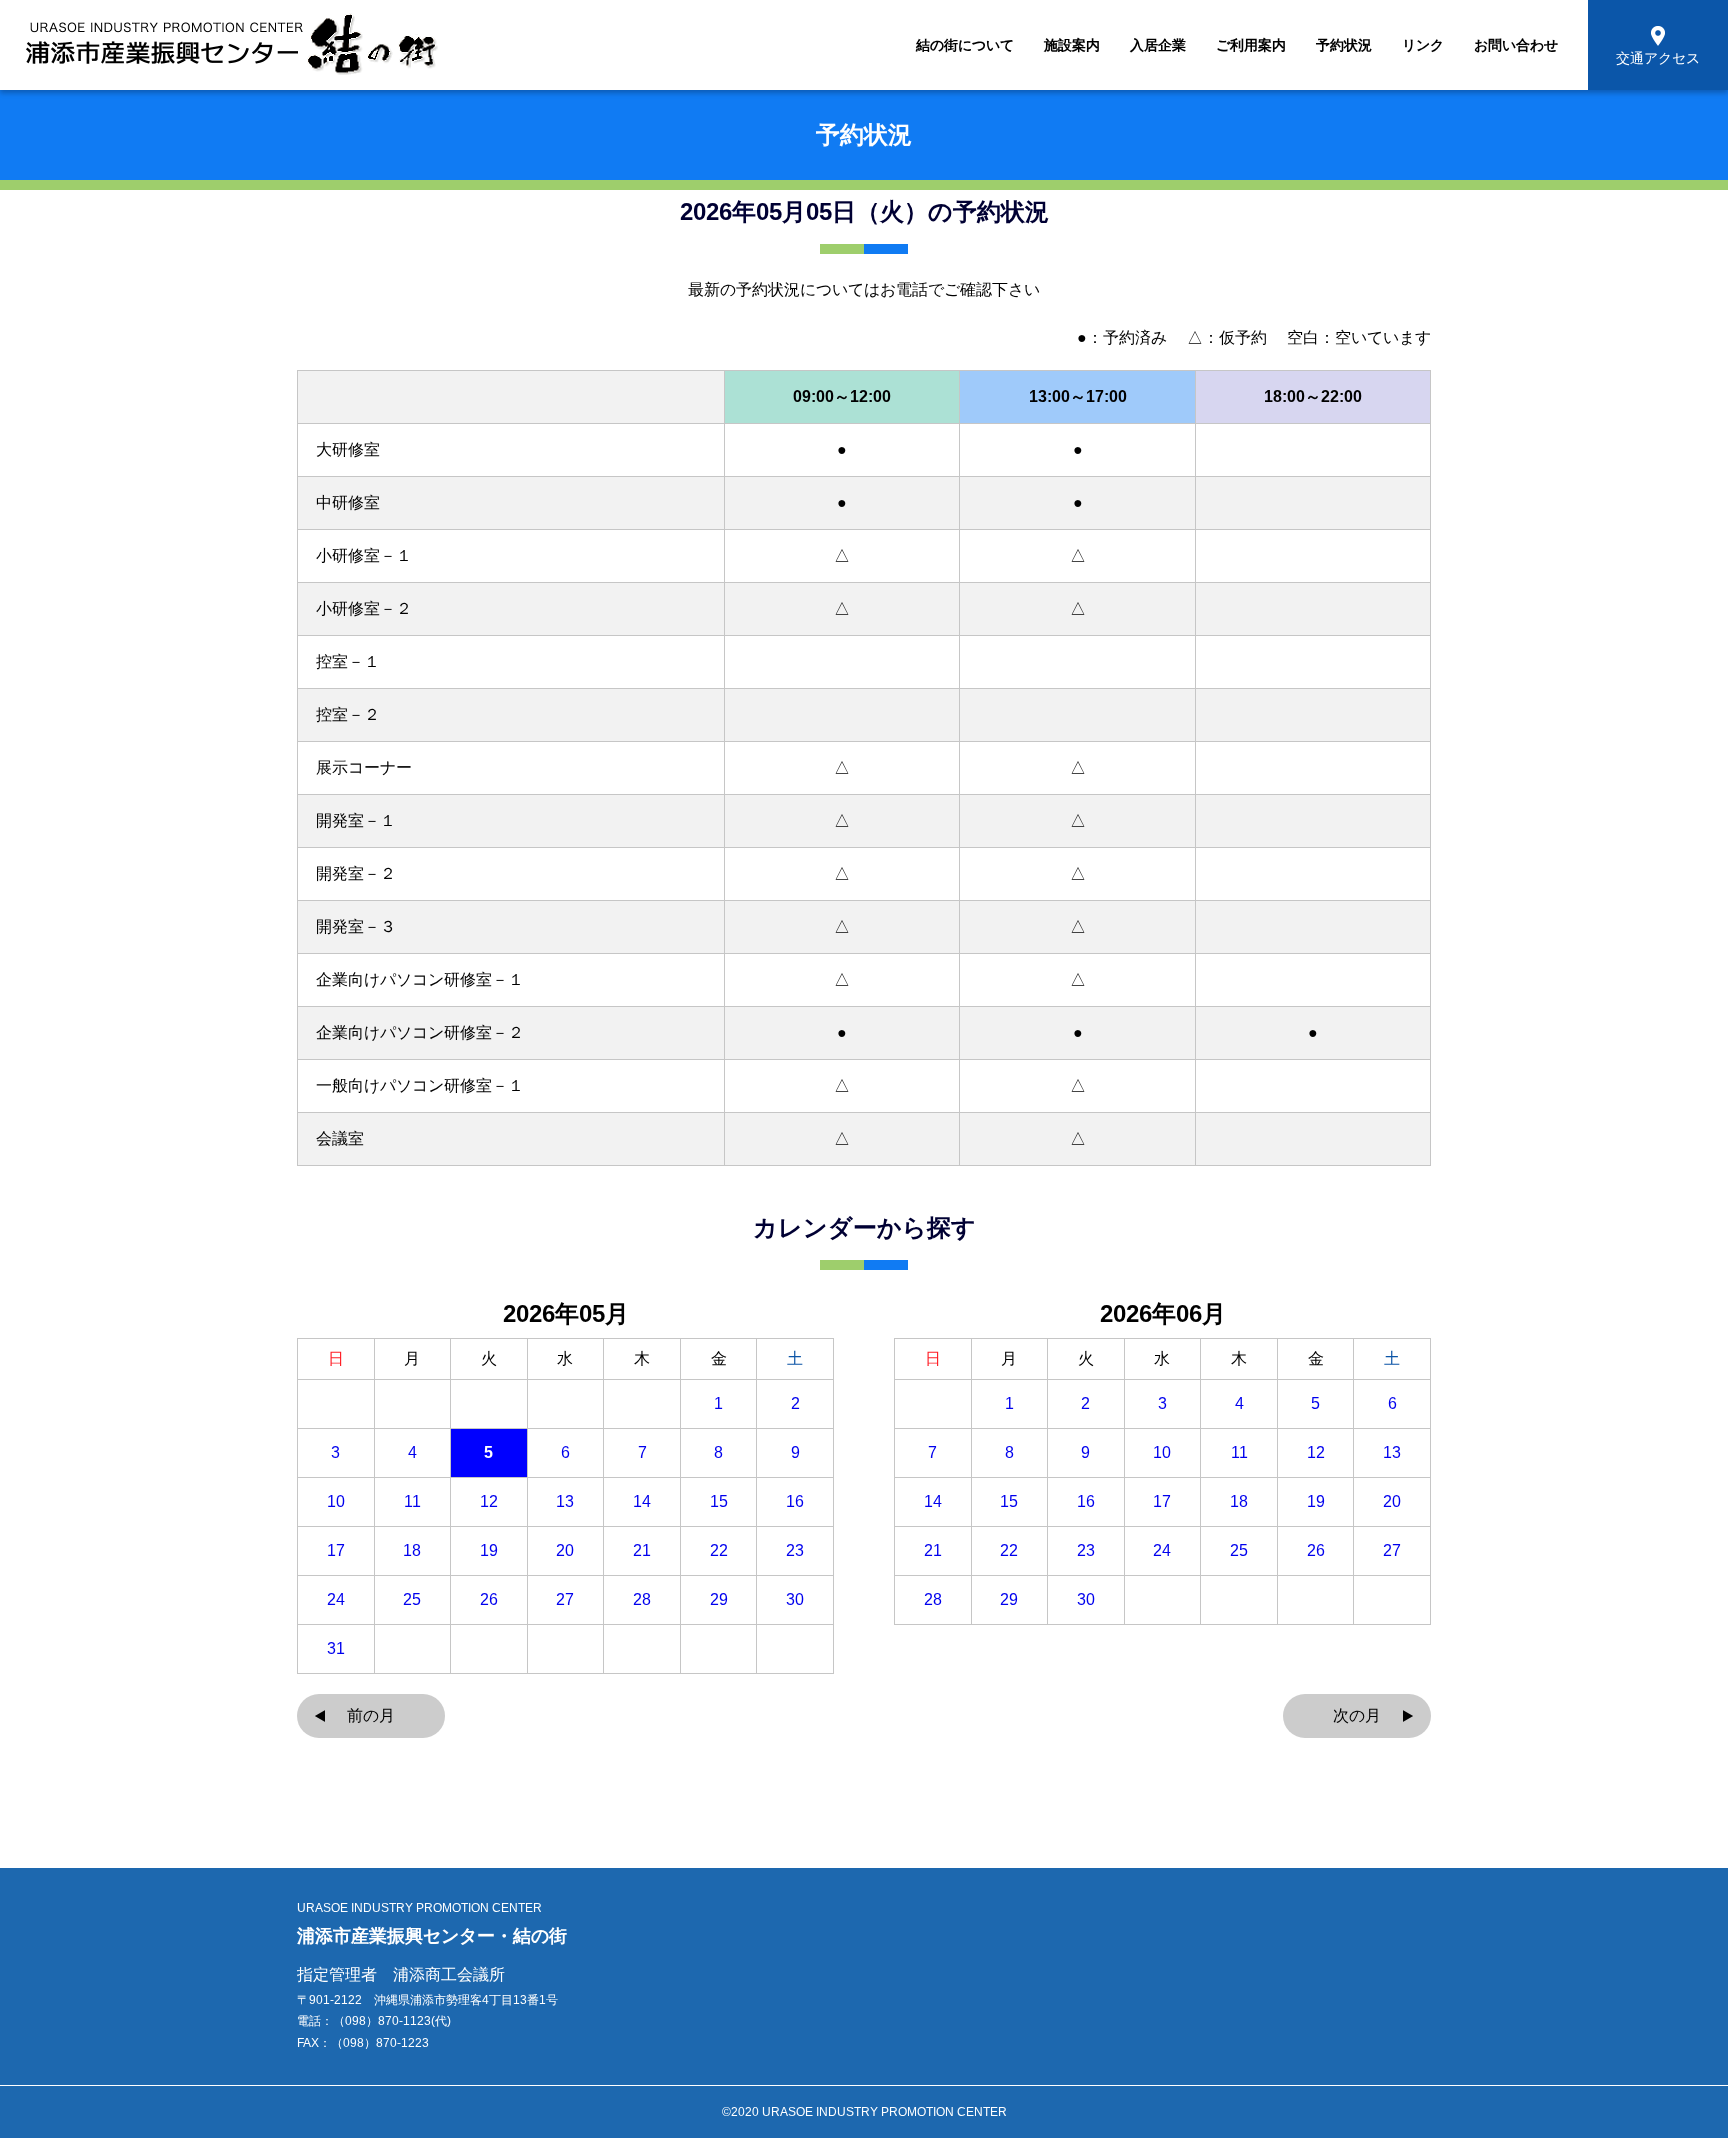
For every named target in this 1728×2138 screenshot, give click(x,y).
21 (642, 1551)
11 (412, 1502)
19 (489, 1551)
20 (565, 1551)
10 (336, 1502)
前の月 (371, 1715)
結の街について (965, 45)
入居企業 (1158, 45)
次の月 (1357, 1715)
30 (795, 1600)
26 (489, 1600)
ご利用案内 (1251, 45)
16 (795, 1502)
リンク (1423, 45)
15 (719, 1502)
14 (642, 1502)
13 (565, 1502)
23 (795, 1551)
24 (336, 1600)
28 (642, 1600)
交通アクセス (1658, 58)
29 (719, 1600)
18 (412, 1551)
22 (719, 1551)
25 (412, 1600)
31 (336, 1649)
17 (336, 1551)
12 (489, 1502)
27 (565, 1600)
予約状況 (1344, 45)
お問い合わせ (1516, 45)
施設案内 (1072, 45)
